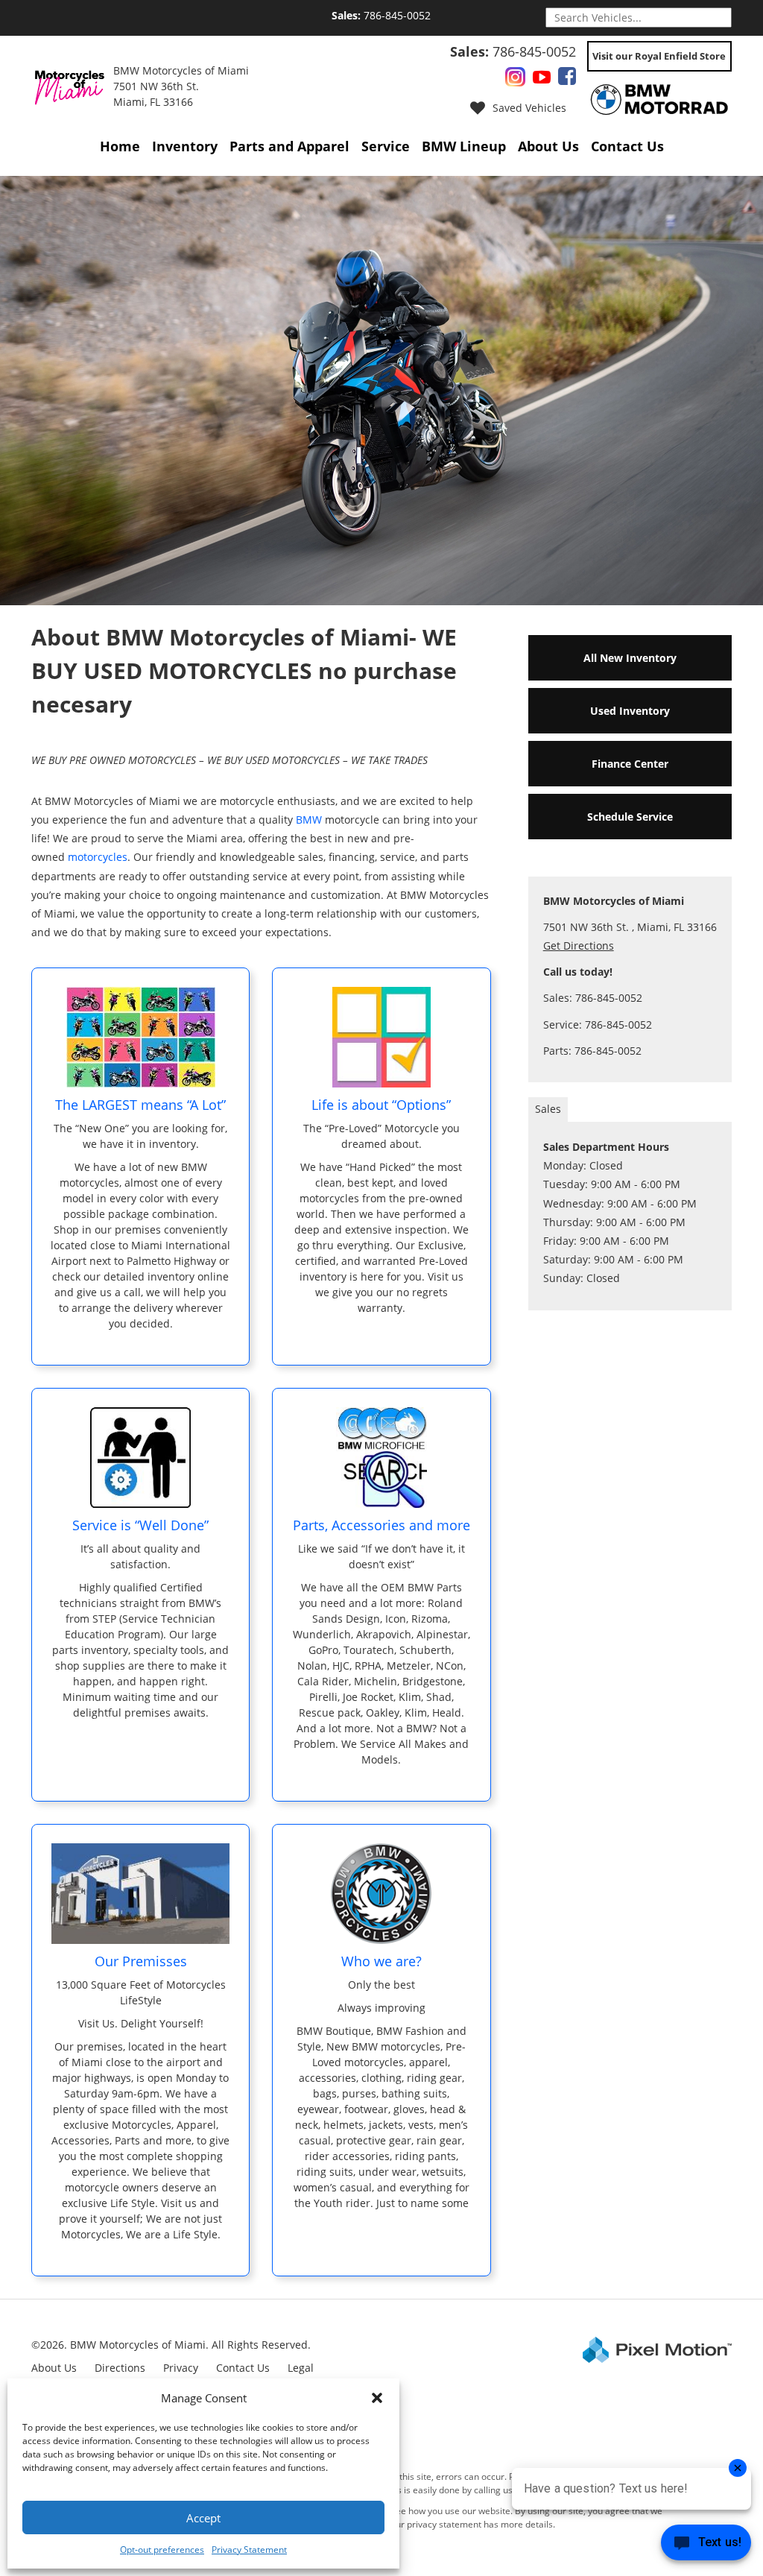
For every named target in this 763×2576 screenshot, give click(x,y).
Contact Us (627, 146)
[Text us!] (706, 2546)
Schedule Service (630, 817)
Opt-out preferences (162, 2550)
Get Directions (579, 946)
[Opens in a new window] (515, 79)
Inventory (185, 146)
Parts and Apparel (289, 146)
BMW (309, 820)
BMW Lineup (464, 146)
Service (386, 146)
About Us (548, 146)
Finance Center (630, 764)
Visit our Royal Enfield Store (659, 56)
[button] (377, 2398)
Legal (301, 2368)
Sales (548, 1109)
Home (120, 146)
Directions (120, 2368)
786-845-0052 (381, 15)
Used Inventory (630, 711)
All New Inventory (630, 658)
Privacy (181, 2368)
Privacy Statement (249, 2550)
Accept (203, 2518)
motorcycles (98, 857)
